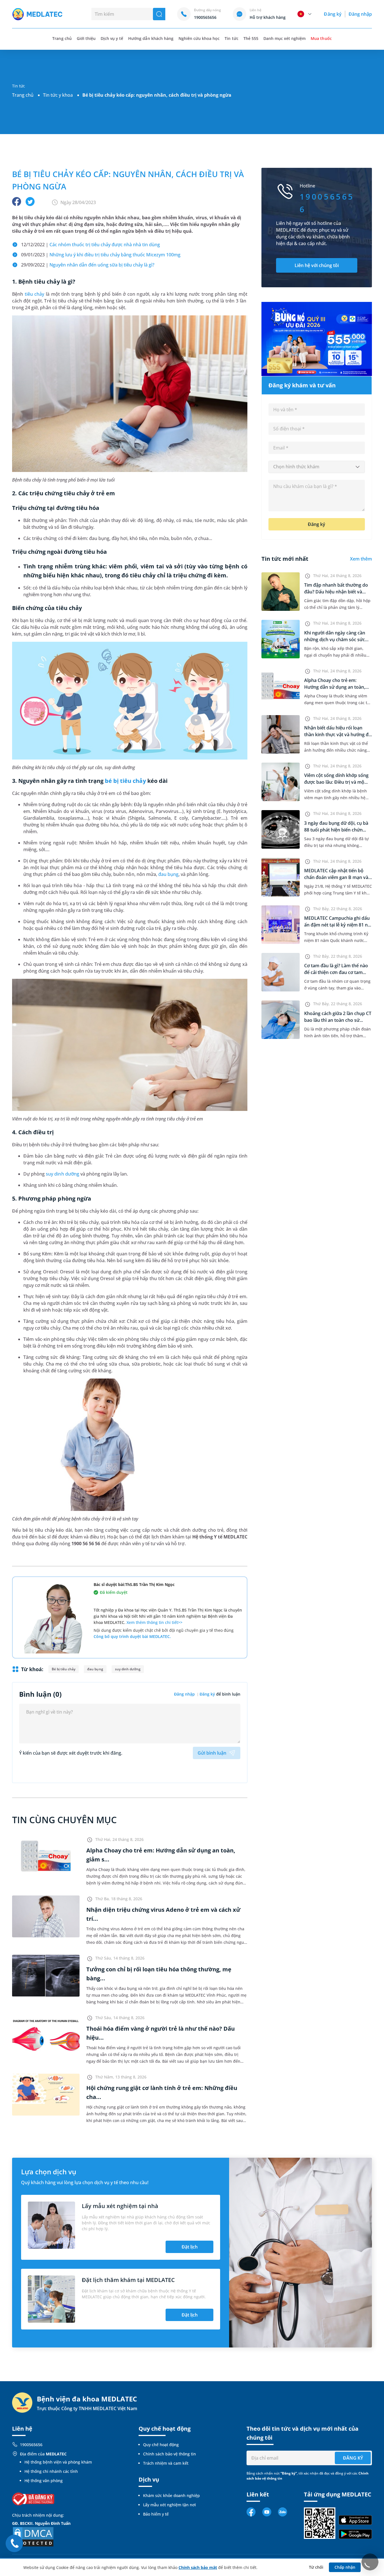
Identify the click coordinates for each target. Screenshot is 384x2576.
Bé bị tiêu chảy (64, 1669)
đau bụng (168, 874)
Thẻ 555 (251, 38)
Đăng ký (333, 14)
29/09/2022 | (88, 265)
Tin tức (231, 38)
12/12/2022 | (91, 245)
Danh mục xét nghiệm (285, 38)
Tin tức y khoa (58, 95)
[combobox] (317, 467)
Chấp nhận (345, 2567)
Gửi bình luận (212, 1753)
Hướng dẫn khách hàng (151, 38)
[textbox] (317, 467)
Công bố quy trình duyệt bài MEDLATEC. (132, 1636)
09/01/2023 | (101, 255)
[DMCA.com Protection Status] (33, 2536)
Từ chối (316, 2567)
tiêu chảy (35, 294)
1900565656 (31, 2445)
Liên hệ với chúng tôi (317, 265)
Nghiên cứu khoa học (199, 38)
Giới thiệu (86, 38)
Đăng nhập (360, 14)
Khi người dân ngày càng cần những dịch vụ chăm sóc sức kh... (335, 640)
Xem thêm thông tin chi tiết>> (154, 1622)
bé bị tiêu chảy (125, 781)
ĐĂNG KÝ (353, 2458)
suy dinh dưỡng (62, 1174)
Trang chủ (23, 95)
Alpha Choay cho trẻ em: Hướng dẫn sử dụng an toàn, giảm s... (335, 687)
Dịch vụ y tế (112, 38)
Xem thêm (361, 559)
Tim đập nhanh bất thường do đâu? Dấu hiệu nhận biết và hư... (336, 592)
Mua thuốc (321, 38)
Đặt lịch (190, 2247)
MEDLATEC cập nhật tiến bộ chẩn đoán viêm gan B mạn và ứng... (336, 877)
